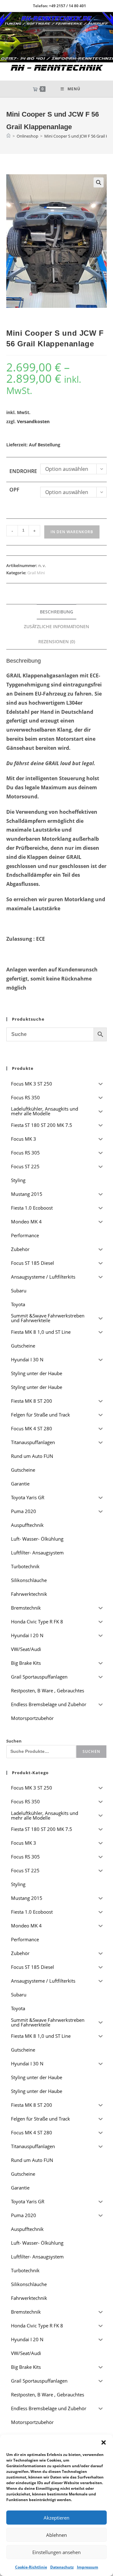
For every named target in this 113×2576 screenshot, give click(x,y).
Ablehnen (56, 2535)
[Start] (8, 136)
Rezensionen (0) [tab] (57, 641)
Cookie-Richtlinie (31, 2567)
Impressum (88, 2567)
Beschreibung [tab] (56, 612)
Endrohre (23, 471)
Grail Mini (36, 573)
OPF (14, 490)
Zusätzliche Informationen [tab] (56, 626)
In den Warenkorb (72, 532)
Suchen (14, 1741)
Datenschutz (62, 2567)
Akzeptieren (56, 2518)
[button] (104, 2442)
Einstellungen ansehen (56, 2552)
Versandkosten (33, 421)
